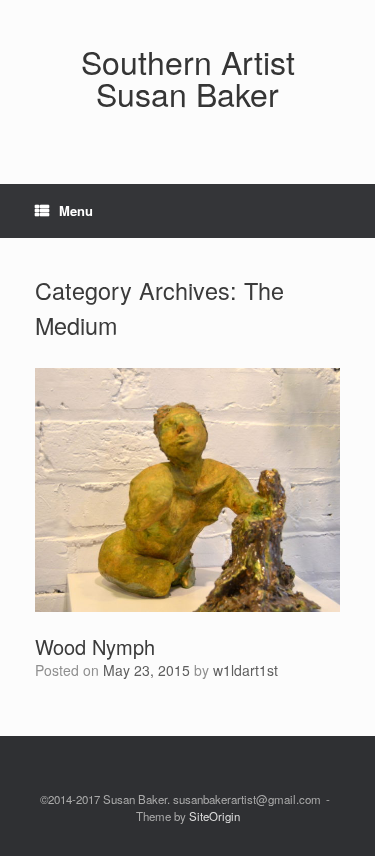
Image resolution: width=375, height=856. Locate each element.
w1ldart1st (245, 670)
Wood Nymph (95, 646)
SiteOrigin (214, 816)
